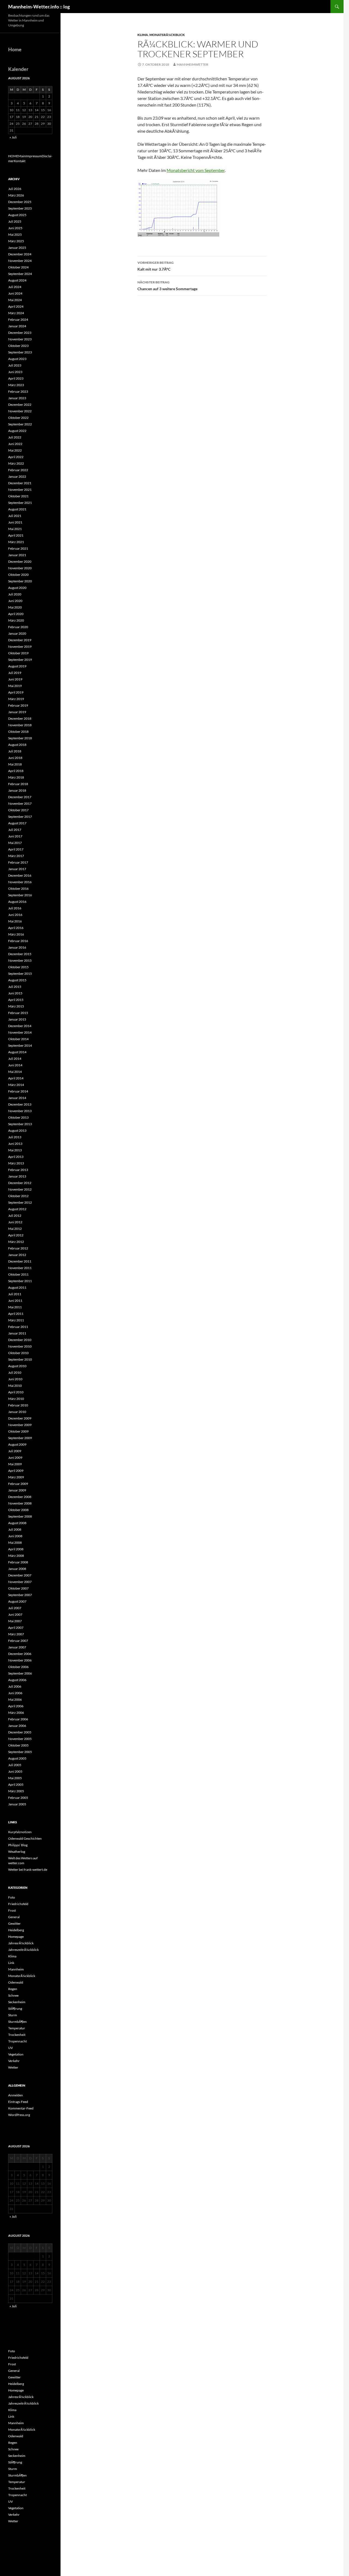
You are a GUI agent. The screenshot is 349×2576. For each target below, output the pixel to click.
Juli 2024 (15, 287)
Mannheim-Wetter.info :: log (39, 7)
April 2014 (16, 1078)
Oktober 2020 (18, 575)
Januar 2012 (17, 1255)
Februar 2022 (18, 470)
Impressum (34, 156)
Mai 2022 (15, 450)
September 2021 (20, 503)
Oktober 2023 (18, 346)
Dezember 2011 (20, 1261)
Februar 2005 (18, 1798)
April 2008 (16, 1549)
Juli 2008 (15, 1529)
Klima (143, 35)
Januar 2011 (17, 1333)
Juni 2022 (15, 444)
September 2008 (20, 1516)
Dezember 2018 (20, 718)
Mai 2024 (15, 300)
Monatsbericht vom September (196, 170)
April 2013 (16, 1157)
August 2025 (17, 215)
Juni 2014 (15, 1065)
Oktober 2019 (18, 653)
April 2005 (16, 1785)
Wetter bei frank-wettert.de (28, 1870)
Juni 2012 (15, 1222)
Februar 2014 (18, 1091)
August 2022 (17, 431)
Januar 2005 (17, 1804)
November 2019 (20, 647)
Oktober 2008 (18, 1510)
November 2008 (20, 1503)
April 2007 (16, 1628)
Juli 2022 (15, 437)
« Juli (13, 137)
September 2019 (20, 660)
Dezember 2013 (20, 1104)
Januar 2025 (17, 248)
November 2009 (20, 1425)
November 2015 (20, 960)
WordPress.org (19, 2115)
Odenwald (16, 1982)
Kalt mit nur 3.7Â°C (156, 266)
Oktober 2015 (18, 967)
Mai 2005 (15, 1778)
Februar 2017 (18, 862)
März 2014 (16, 1085)
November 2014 (20, 1032)
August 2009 (17, 1444)
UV (10, 2048)
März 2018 (16, 777)
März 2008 (16, 1556)
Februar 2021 (18, 548)
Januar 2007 (17, 1647)
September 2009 (20, 1438)
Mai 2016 (15, 921)
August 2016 (17, 902)
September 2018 (20, 738)
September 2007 (20, 1595)
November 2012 (20, 1189)
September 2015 (20, 974)
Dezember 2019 (20, 640)
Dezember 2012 (20, 1183)
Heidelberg (16, 1930)
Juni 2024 (15, 293)
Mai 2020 (15, 607)
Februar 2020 (18, 627)
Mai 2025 (15, 234)
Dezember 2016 (20, 875)
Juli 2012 (15, 1216)
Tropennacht (17, 2041)
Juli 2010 (15, 1372)
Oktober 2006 (18, 1667)
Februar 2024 (18, 320)
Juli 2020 (15, 594)
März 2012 (16, 1242)
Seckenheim (17, 2002)
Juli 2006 (15, 1686)
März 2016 (16, 934)
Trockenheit (17, 2035)
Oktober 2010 (18, 1353)
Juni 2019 (15, 679)
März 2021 (16, 542)
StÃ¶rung (15, 2009)
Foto (12, 1897)
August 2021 (17, 509)
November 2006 (20, 1660)
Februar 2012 (18, 1248)
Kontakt (20, 161)
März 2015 (16, 1006)
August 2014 (17, 1052)
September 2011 (20, 1281)
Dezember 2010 (20, 1340)
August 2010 (17, 1366)
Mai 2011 (15, 1307)
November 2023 (20, 339)
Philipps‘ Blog (18, 1845)
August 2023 (17, 359)
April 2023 (16, 378)
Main (22, 156)
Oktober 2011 (18, 1274)
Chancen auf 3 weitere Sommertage (167, 286)
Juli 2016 (15, 908)
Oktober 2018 (18, 732)
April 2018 (16, 771)
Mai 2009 (15, 1464)
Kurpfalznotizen (20, 1832)
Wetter (13, 2067)
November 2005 (20, 1739)
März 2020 (16, 620)
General (14, 1917)
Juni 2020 (15, 601)
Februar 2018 (18, 784)
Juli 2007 (15, 1608)
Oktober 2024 (18, 267)
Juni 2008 (15, 1536)
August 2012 (17, 1209)
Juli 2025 (15, 221)
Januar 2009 (17, 1490)
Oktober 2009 (18, 1431)
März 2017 (16, 856)
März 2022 (16, 463)
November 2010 (20, 1346)
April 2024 (16, 306)
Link (11, 1963)
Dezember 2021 (20, 483)
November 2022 (20, 411)
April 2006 (16, 1706)
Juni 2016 (15, 915)
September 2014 (20, 1045)
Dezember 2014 (20, 1026)
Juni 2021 (15, 522)
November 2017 (20, 803)
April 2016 (16, 928)
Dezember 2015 (20, 954)
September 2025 (20, 208)
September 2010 (20, 1359)
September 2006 (20, 1673)
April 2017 (16, 849)
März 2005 (16, 1791)
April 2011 (16, 1314)
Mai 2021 (15, 529)
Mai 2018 (15, 764)
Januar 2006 (17, 1726)
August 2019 (17, 666)
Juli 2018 (15, 751)
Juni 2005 (15, 1771)
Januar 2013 (17, 1176)
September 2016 (20, 895)
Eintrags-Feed (18, 2102)
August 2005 (17, 1758)
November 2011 (20, 1268)
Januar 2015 (17, 1019)
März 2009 (16, 1477)
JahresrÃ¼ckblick (21, 1943)
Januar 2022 (17, 476)
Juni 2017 (15, 836)
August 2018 (17, 745)
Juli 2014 (15, 1059)
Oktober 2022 (18, 418)
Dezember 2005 (20, 1732)
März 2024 (16, 313)
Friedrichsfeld (18, 1904)
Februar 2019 (18, 705)
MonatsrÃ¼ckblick (167, 35)
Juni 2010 (15, 1379)
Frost (12, 1910)
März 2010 (16, 1399)
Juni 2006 (15, 1693)
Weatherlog (17, 1852)
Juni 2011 (15, 1301)
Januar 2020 (17, 633)
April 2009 (16, 1471)
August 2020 (17, 588)
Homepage (16, 1937)
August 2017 (17, 823)
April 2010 (16, 1392)
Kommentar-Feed (21, 2108)
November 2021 (20, 490)
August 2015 (17, 980)
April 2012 (16, 1235)
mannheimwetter (192, 64)
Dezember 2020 (20, 561)
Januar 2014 (17, 1098)
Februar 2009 (18, 1484)
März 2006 (16, 1713)
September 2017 (20, 817)
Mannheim (16, 1969)
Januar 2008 (17, 1569)
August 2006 (17, 1680)
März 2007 (16, 1634)
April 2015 (16, 1000)
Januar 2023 (17, 398)
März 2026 (16, 195)
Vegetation (16, 2054)
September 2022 (20, 424)
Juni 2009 (15, 1457)
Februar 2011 (18, 1327)
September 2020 (20, 581)
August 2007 (17, 1601)
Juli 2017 (15, 830)
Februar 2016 (18, 941)
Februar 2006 (18, 1719)
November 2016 (20, 882)
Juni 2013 (15, 1144)
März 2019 (16, 699)
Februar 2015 (18, 1013)
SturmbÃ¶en (17, 2022)
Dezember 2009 (20, 1418)
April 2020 (16, 614)
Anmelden (16, 2095)
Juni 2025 (15, 228)
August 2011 (17, 1287)
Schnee (13, 1995)
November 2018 (20, 725)
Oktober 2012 (18, 1196)
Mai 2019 (15, 686)
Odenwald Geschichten (25, 1838)
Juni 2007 (15, 1614)
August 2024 (17, 280)
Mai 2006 (15, 1699)
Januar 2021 (17, 555)
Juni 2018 (15, 758)
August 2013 (17, 1130)
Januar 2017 (17, 869)
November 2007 (20, 1582)
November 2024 (20, 261)
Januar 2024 (17, 326)
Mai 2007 (15, 1621)
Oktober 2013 (18, 1117)
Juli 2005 (15, 1765)
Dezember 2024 (20, 254)
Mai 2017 (15, 843)
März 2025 (16, 241)
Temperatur (17, 2028)
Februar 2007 (18, 1641)
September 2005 (20, 1752)
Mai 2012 (15, 1229)
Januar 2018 (17, 790)
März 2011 (16, 1320)
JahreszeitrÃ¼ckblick (23, 1950)
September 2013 (20, 1124)
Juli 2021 (15, 516)
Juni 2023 (15, 372)
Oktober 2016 (18, 889)
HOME (13, 156)
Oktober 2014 (18, 1039)
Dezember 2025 (20, 202)
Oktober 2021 (18, 496)
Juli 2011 (15, 1294)
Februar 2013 (18, 1170)
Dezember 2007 (20, 1575)
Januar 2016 (17, 947)
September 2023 (20, 352)
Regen (13, 1989)
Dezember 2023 (20, 333)
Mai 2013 (15, 1150)
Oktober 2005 (18, 1745)
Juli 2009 (15, 1451)
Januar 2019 (17, 712)
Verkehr (14, 2061)
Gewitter (14, 1923)
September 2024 (20, 274)
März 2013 (16, 1163)
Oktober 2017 (18, 810)
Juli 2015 (15, 987)
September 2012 (20, 1202)
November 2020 (20, 568)
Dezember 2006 (20, 1654)
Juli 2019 (15, 673)
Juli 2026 (15, 189)
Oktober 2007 (18, 1588)
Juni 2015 (15, 993)
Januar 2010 (17, 1412)
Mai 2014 (15, 1072)
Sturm (13, 2015)
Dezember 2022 (20, 405)
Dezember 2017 (20, 797)
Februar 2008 (18, 1562)
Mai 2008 (15, 1543)
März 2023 (16, 385)
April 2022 (16, 457)
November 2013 (20, 1111)
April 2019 (16, 692)
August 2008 (17, 1523)
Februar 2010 (18, 1405)
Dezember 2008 (20, 1497)
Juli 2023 (15, 365)
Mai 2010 (15, 1386)
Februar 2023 (18, 391)
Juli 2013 (15, 1137)
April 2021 (16, 535)
